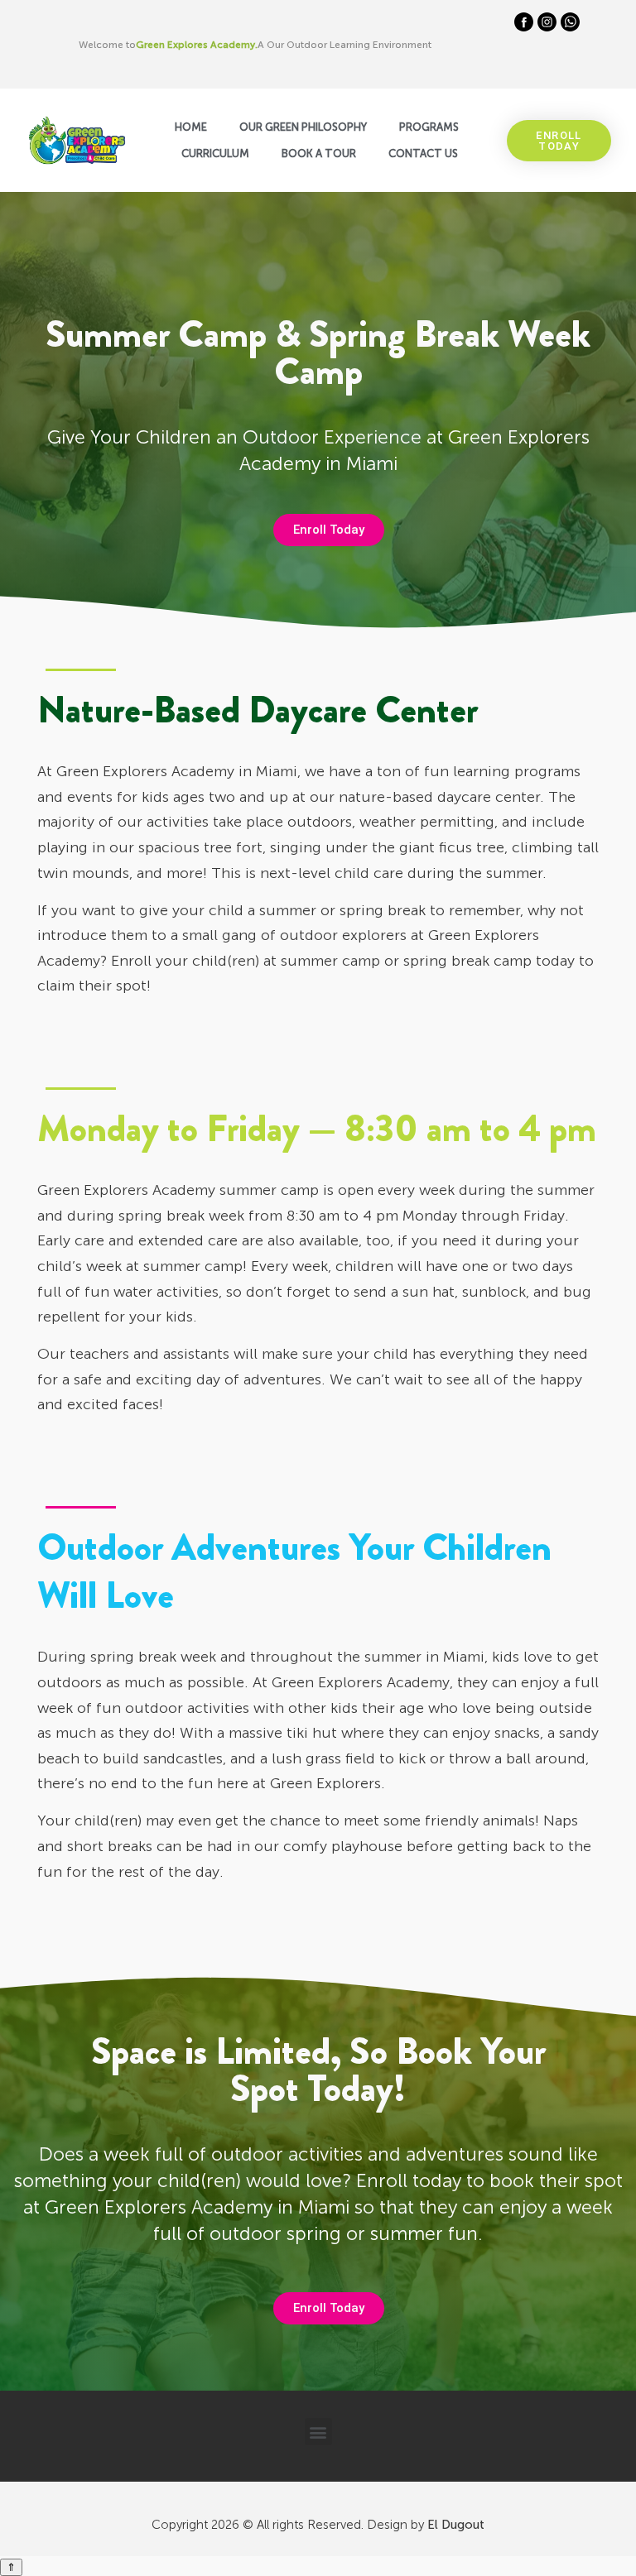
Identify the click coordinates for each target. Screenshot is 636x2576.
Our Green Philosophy (303, 127)
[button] (318, 2432)
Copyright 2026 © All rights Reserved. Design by (318, 2525)
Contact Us (423, 154)
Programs (429, 127)
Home (191, 127)
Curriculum (215, 154)
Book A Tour (319, 154)
